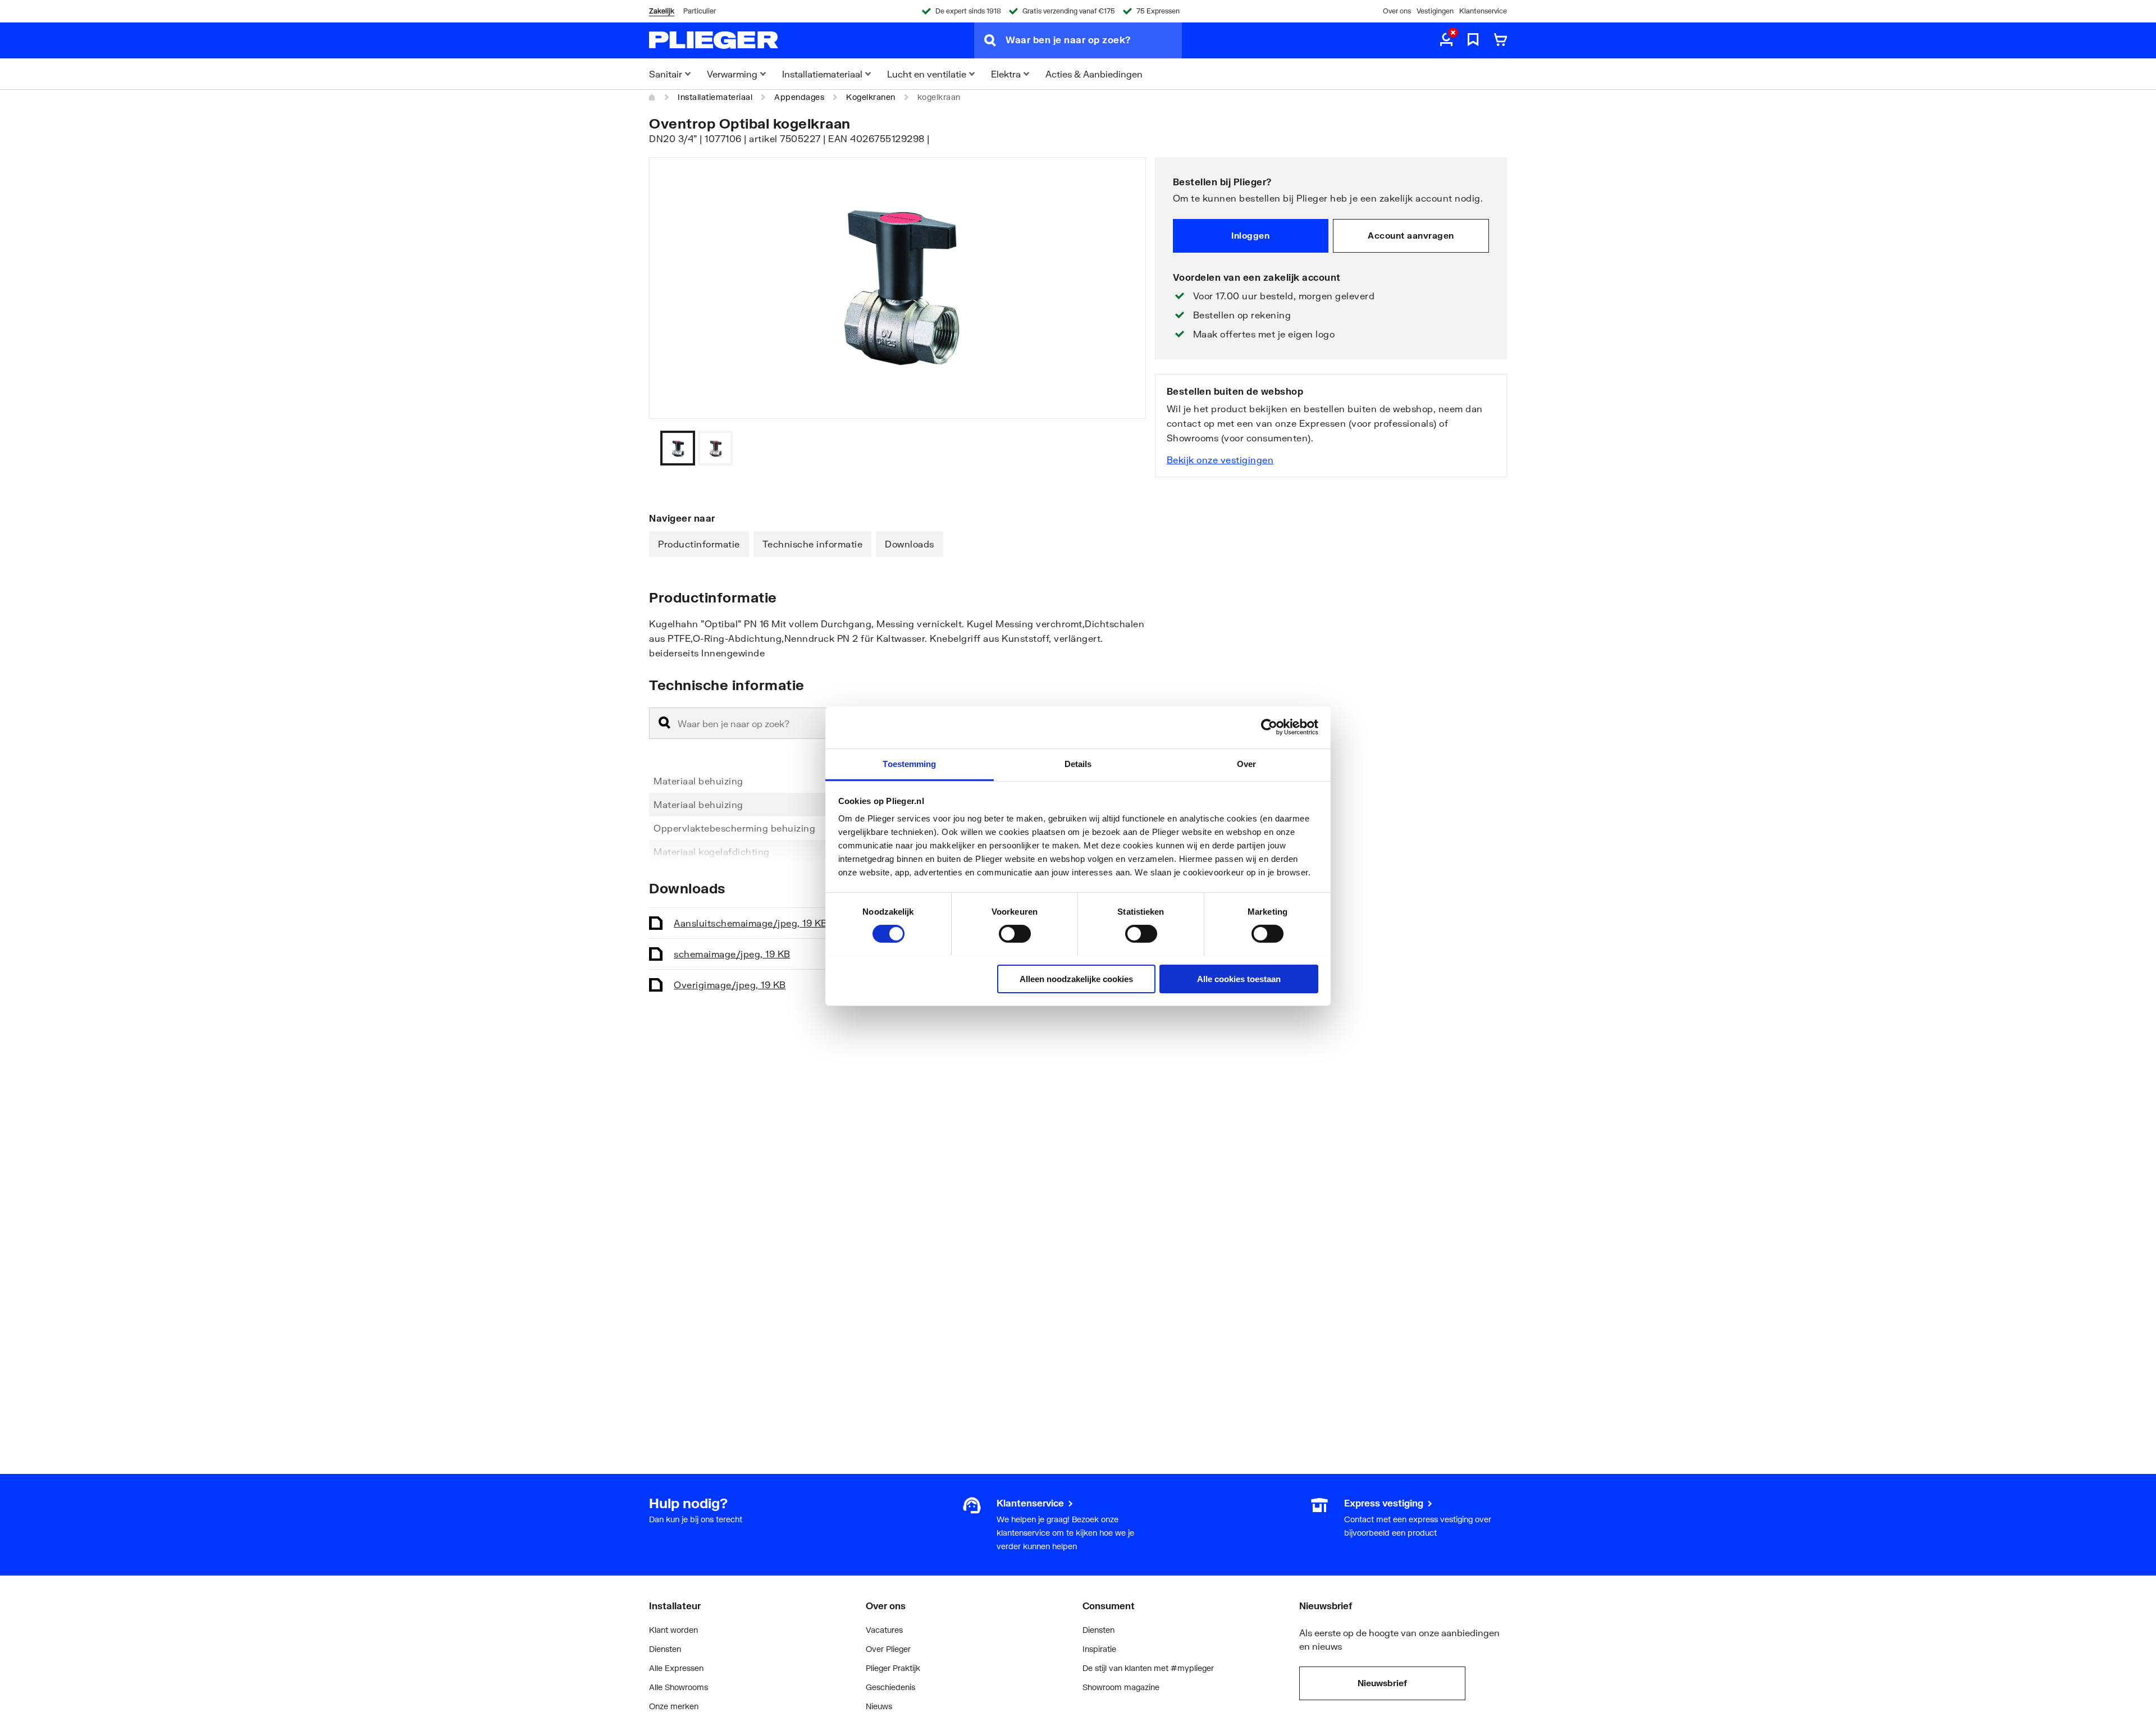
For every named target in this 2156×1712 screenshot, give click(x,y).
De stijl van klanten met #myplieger (1148, 1668)
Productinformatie (699, 544)
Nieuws (879, 1706)
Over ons (1397, 11)
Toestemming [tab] (909, 763)
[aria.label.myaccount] (1446, 40)
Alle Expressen (676, 1668)
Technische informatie (813, 544)
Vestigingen (1435, 11)
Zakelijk (662, 11)
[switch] (1015, 934)
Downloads (910, 544)
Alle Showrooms (679, 1687)
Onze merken (674, 1706)
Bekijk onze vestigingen (1220, 460)
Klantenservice (1483, 11)
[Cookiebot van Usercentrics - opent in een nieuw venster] (1269, 727)
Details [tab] (1078, 763)
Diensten (665, 1649)
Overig (730, 985)
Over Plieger (888, 1649)
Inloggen (1250, 235)
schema (732, 954)
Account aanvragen (1411, 235)
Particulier (700, 11)
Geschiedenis (890, 1687)
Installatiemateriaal (715, 97)
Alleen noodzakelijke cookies (1076, 978)
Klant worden (673, 1630)
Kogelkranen (871, 97)
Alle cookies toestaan (1239, 978)
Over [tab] (1246, 763)
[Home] (652, 97)
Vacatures (884, 1630)
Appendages (799, 97)
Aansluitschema (751, 923)
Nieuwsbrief (1382, 1683)
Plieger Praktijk (893, 1668)
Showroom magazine (1121, 1687)
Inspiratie (1099, 1649)
